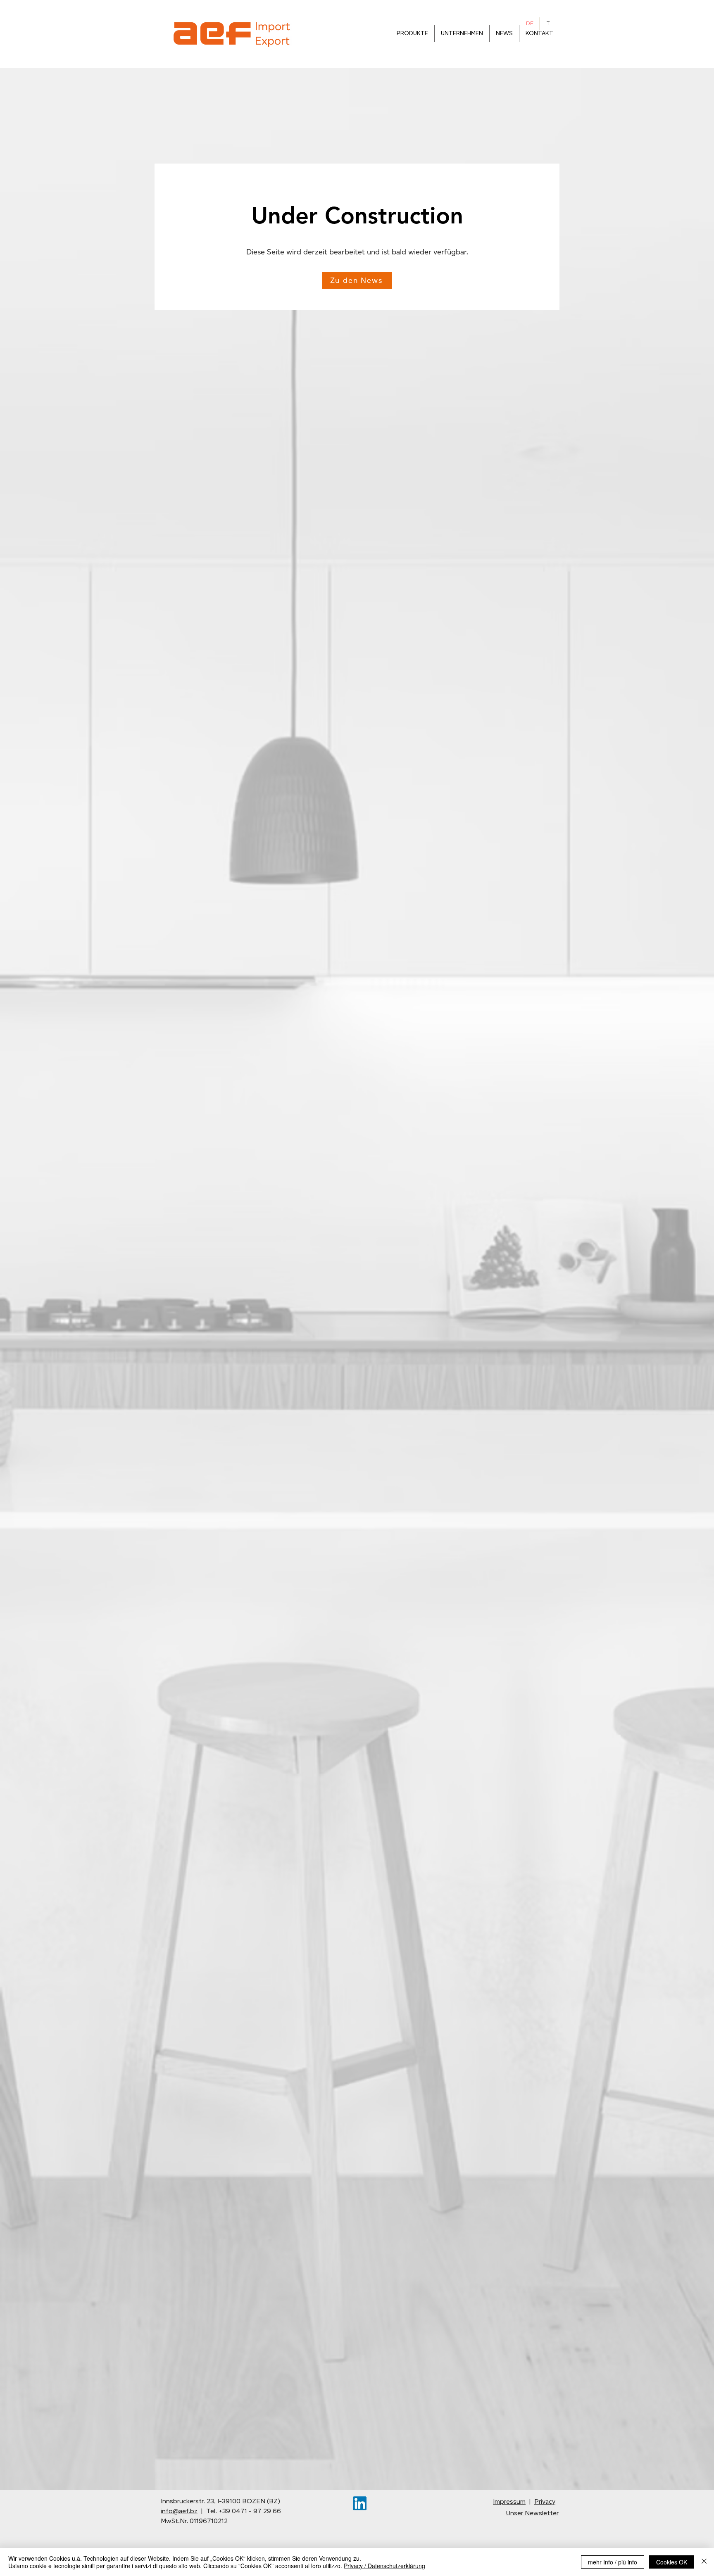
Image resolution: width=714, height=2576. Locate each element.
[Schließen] (704, 2562)
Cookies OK (672, 2562)
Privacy (545, 2501)
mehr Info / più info (613, 2562)
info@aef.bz (179, 2511)
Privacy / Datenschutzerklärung (384, 2566)
